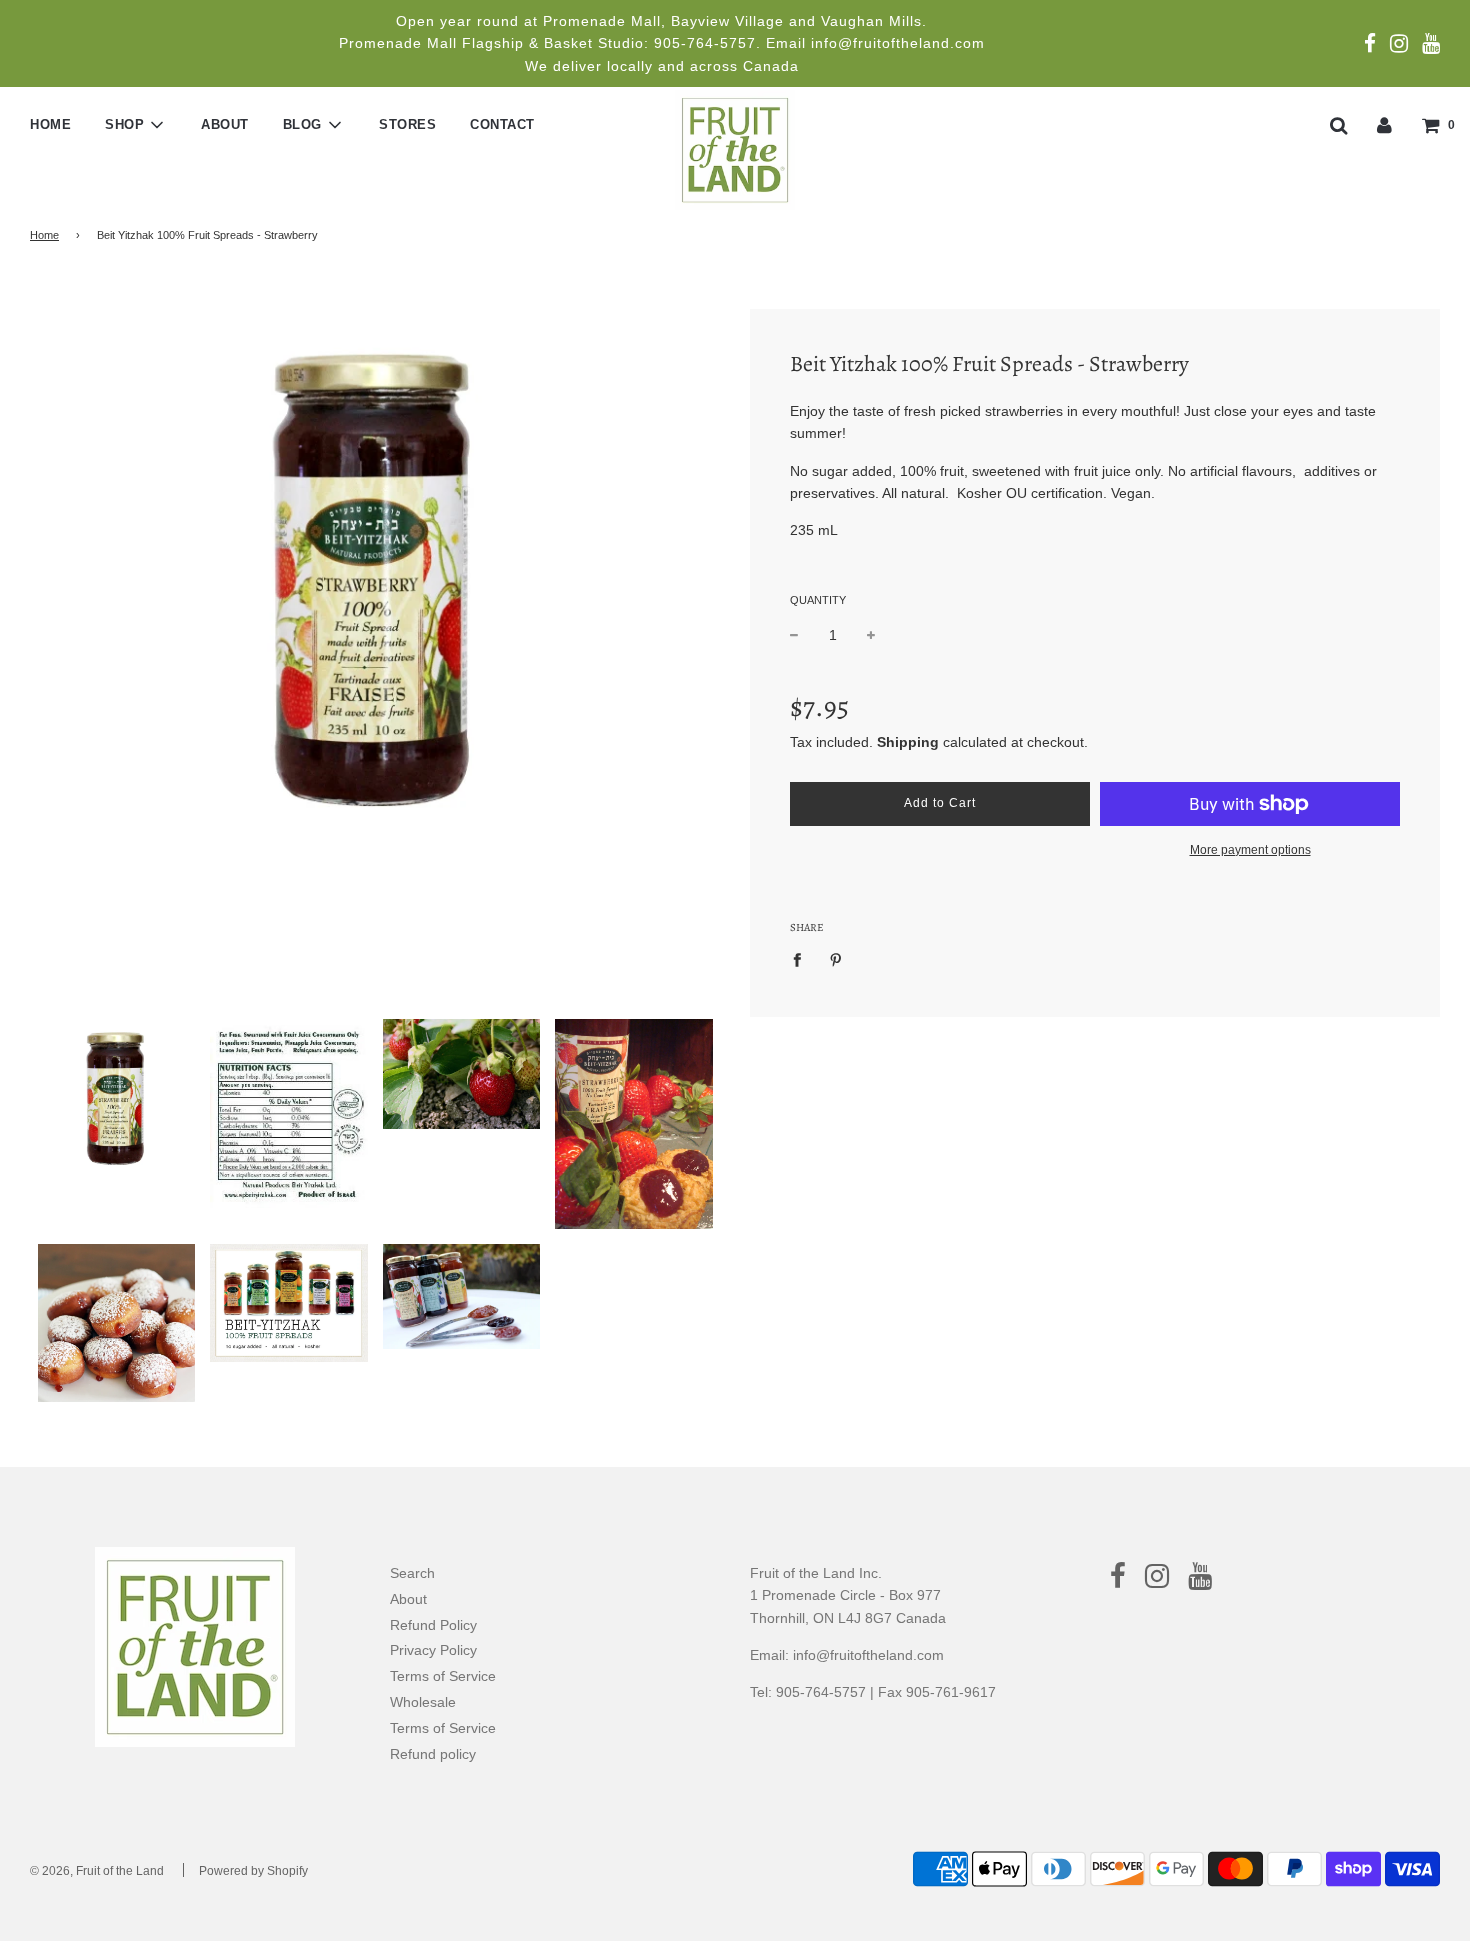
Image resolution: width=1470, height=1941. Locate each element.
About (225, 124)
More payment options (1250, 850)
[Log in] (1384, 124)
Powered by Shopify (253, 1871)
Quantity (818, 600)
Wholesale (423, 1702)
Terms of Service (443, 1676)
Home (50, 124)
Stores (407, 124)
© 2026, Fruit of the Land (97, 1871)
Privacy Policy (433, 1650)
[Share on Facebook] (802, 959)
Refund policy (433, 1754)
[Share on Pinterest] (836, 959)
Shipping (908, 742)
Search (412, 1573)
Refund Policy (433, 1625)
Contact (502, 124)
